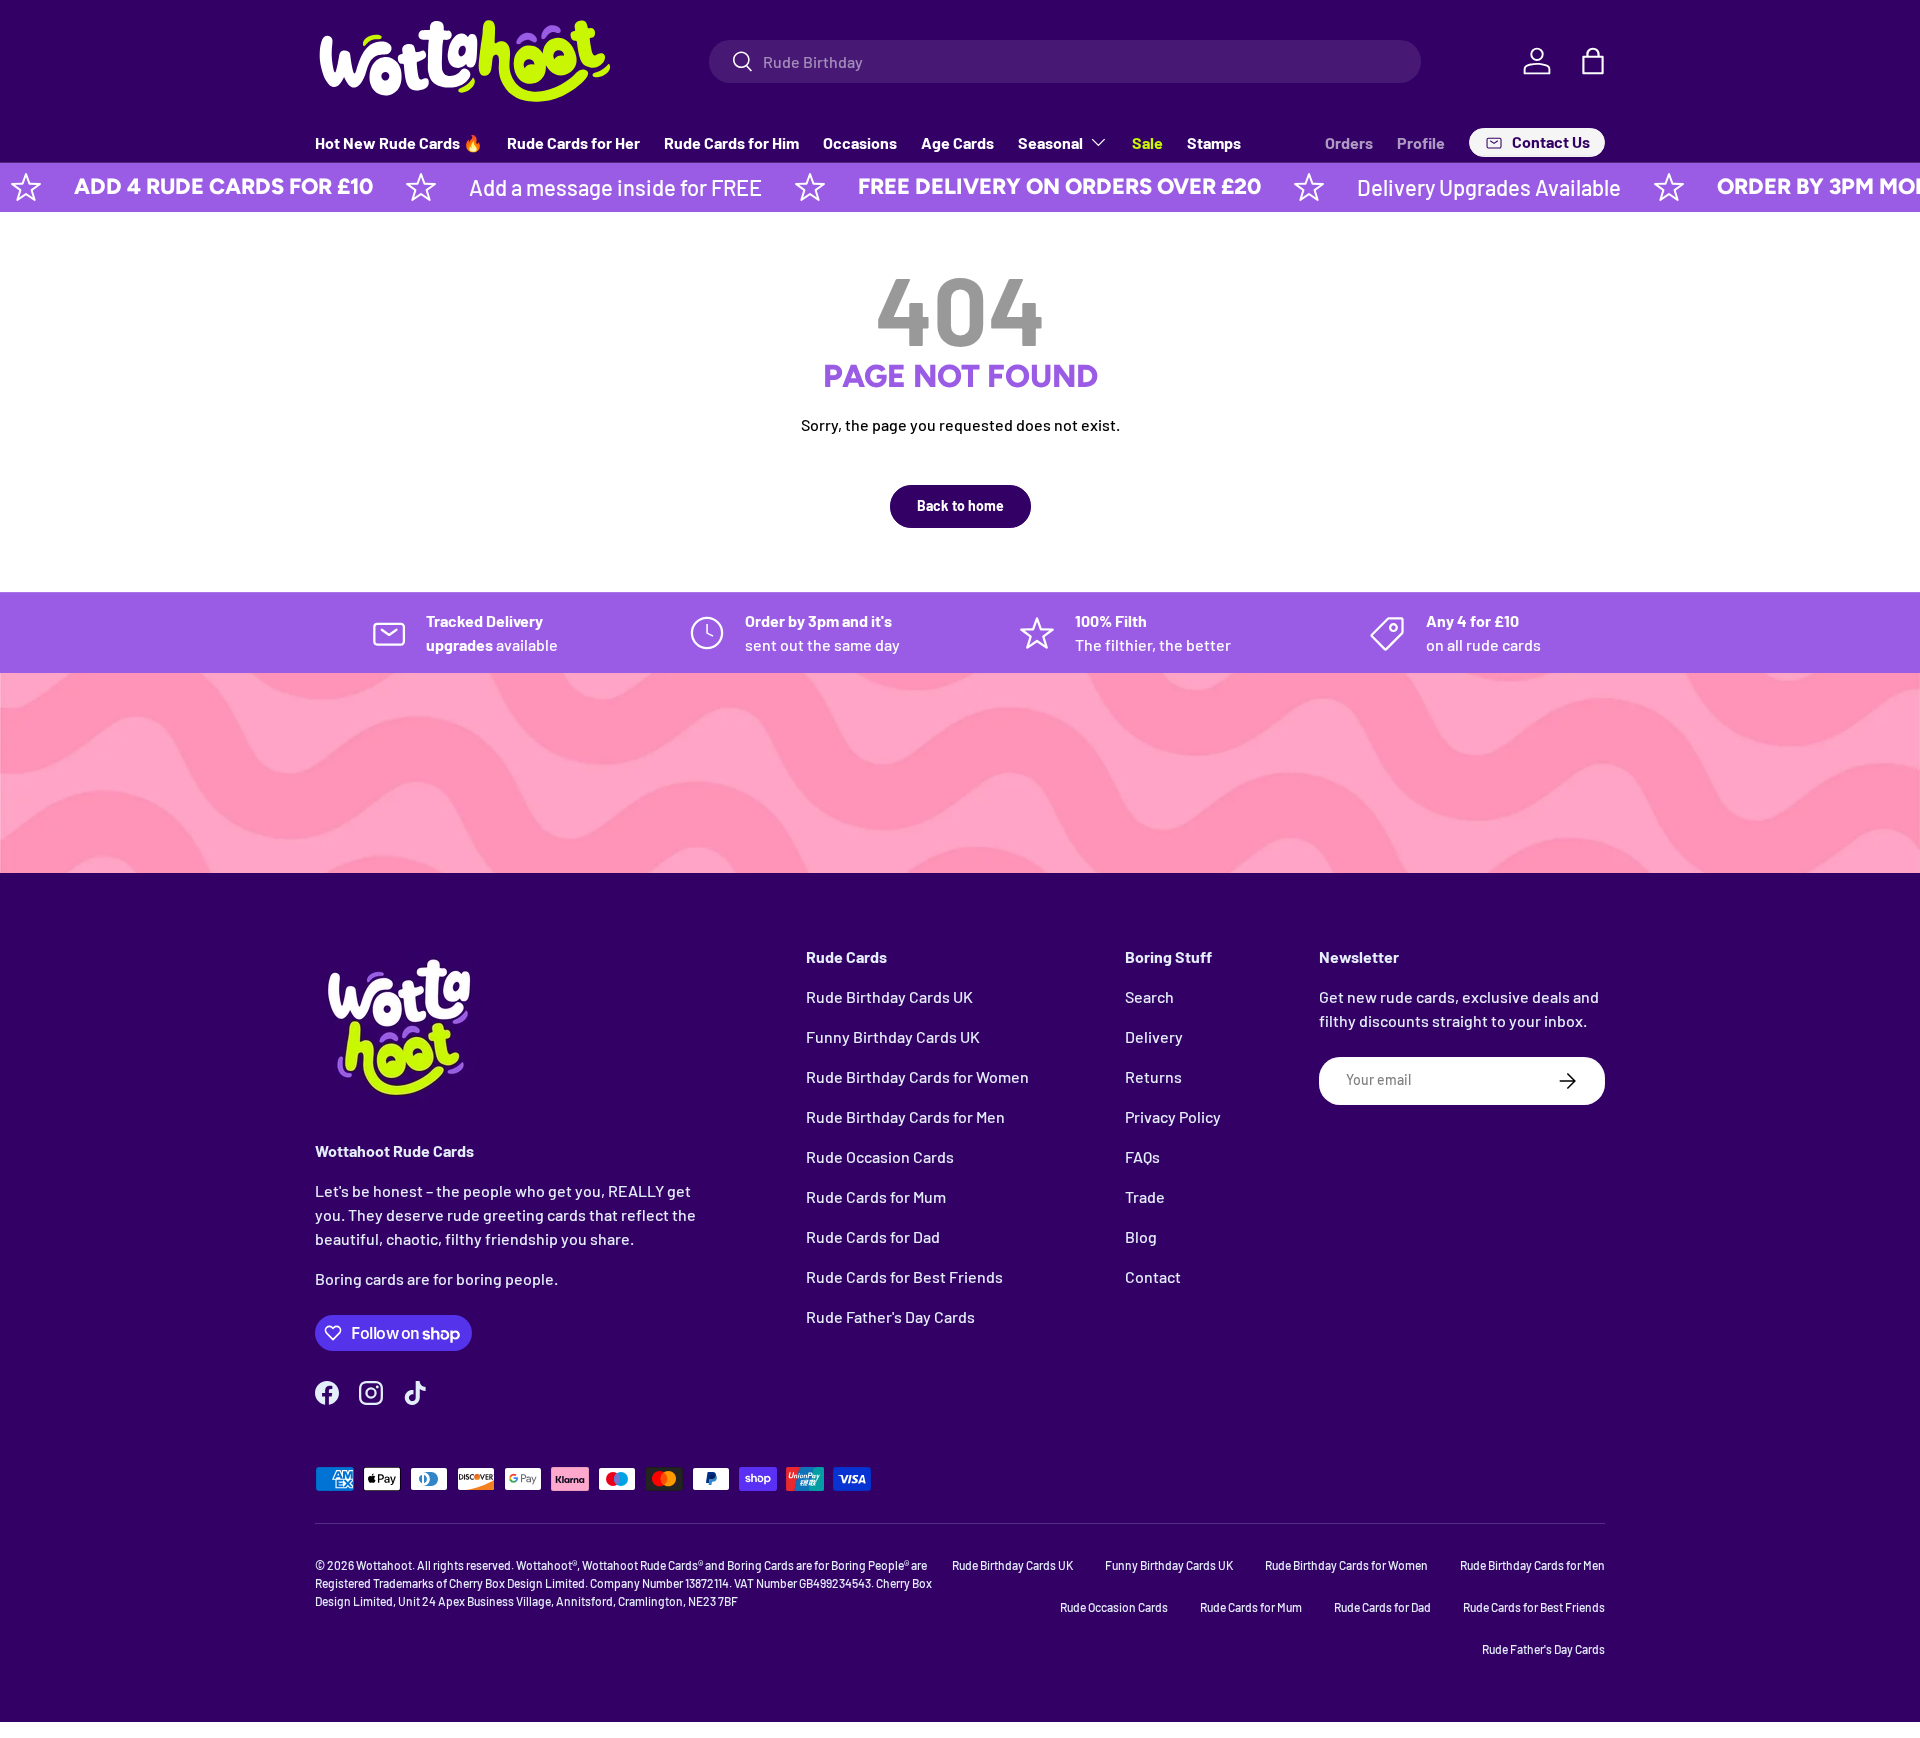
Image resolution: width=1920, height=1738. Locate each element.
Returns (1153, 1076)
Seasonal (1050, 142)
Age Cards (957, 142)
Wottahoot (384, 1565)
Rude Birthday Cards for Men (905, 1116)
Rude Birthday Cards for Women (917, 1076)
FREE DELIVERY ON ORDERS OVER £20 (1012, 186)
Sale (1147, 142)
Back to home (960, 505)
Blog (1141, 1236)
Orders (1349, 142)
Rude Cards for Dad (873, 1236)
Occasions (860, 142)
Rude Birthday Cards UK (889, 996)
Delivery (1154, 1036)
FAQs (1142, 1156)
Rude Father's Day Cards (890, 1316)
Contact (1153, 1276)
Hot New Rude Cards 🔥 (399, 142)
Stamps (1214, 142)
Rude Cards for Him (731, 142)
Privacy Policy (1173, 1116)
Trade (1145, 1196)
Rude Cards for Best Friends (904, 1276)
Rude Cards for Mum (876, 1196)
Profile (1421, 142)
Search (1149, 996)
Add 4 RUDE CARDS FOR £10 (176, 186)
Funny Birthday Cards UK (893, 1036)
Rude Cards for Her (573, 142)
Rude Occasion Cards (880, 1156)
